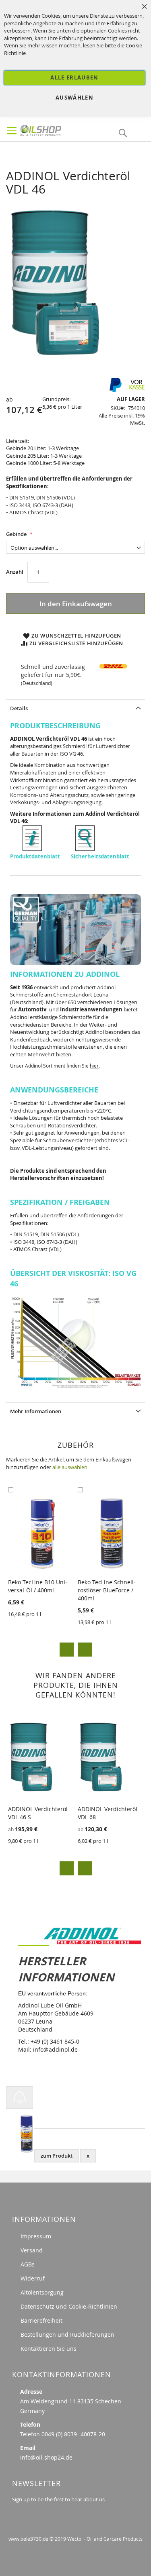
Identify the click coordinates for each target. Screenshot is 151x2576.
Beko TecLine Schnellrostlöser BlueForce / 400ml (107, 1590)
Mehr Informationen (36, 1411)
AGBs (28, 2264)
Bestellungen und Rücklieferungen (67, 2334)
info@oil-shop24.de (46, 2457)
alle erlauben (74, 77)
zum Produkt (57, 2156)
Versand (32, 2250)
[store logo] (55, 129)
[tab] (75, 708)
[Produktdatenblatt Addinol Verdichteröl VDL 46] (32, 849)
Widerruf (33, 2278)
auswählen (74, 98)
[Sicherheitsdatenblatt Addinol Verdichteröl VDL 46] (85, 849)
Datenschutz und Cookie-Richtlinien (69, 2306)
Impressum (36, 2236)
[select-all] (70, 1467)
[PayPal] (115, 390)
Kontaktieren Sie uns (49, 2349)
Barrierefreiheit (41, 2320)
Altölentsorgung (42, 2292)
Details (19, 708)
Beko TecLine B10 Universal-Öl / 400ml (38, 1586)
